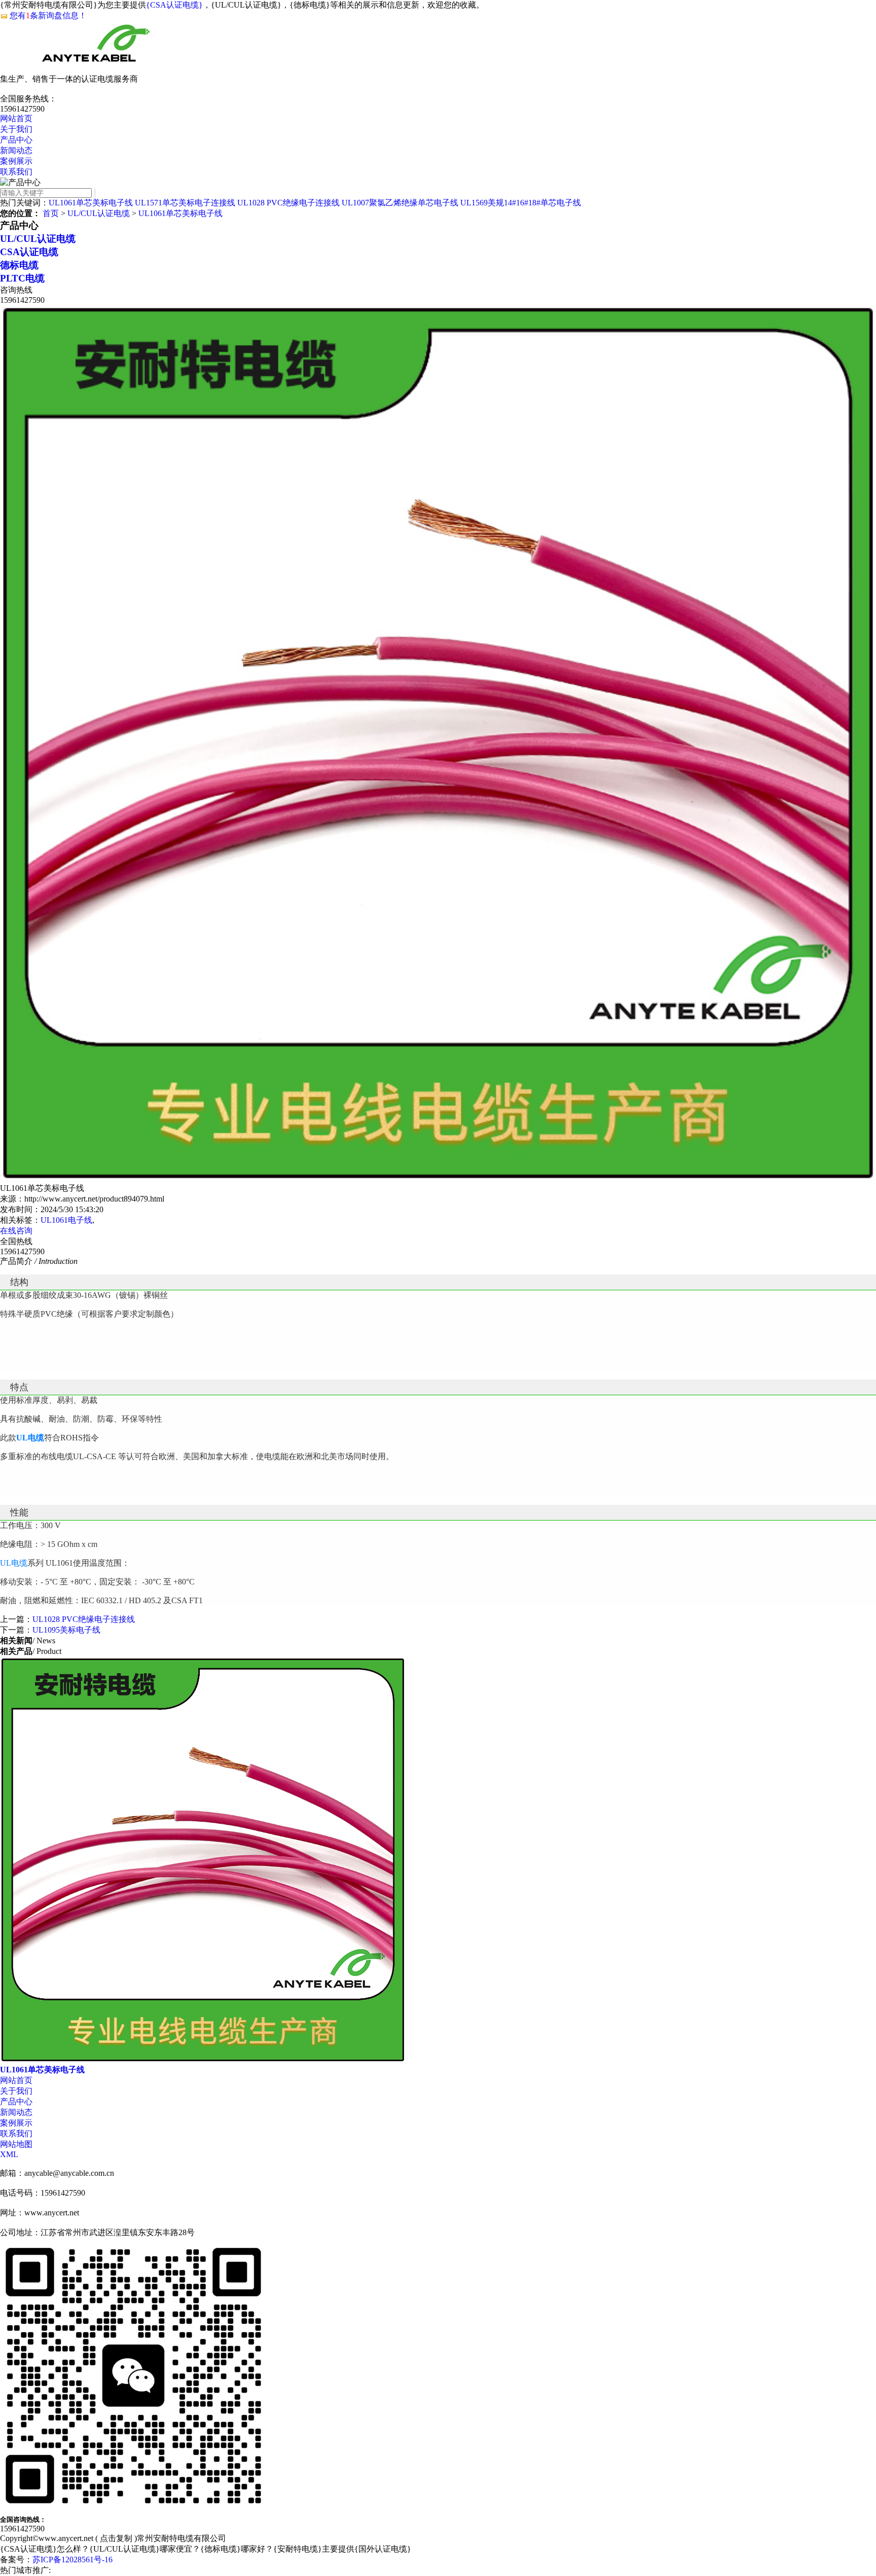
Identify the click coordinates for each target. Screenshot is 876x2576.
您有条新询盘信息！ (48, 15)
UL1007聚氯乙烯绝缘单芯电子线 (400, 203)
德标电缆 (19, 265)
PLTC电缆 (22, 278)
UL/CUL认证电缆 (99, 213)
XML (9, 2154)
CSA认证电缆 (29, 252)
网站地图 (16, 2144)
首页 (51, 213)
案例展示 (16, 161)
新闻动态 (16, 150)
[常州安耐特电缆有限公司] (101, 69)
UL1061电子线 (66, 1220)
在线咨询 (16, 1231)
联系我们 (16, 172)
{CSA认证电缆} (174, 5)
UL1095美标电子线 (66, 1630)
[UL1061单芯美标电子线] (203, 2060)
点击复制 (116, 2538)
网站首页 (16, 118)
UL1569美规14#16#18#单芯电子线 (521, 203)
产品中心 (16, 140)
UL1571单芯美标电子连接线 (185, 203)
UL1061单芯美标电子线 (91, 203)
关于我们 (16, 129)
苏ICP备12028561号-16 (72, 2560)
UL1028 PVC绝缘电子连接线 (288, 203)
